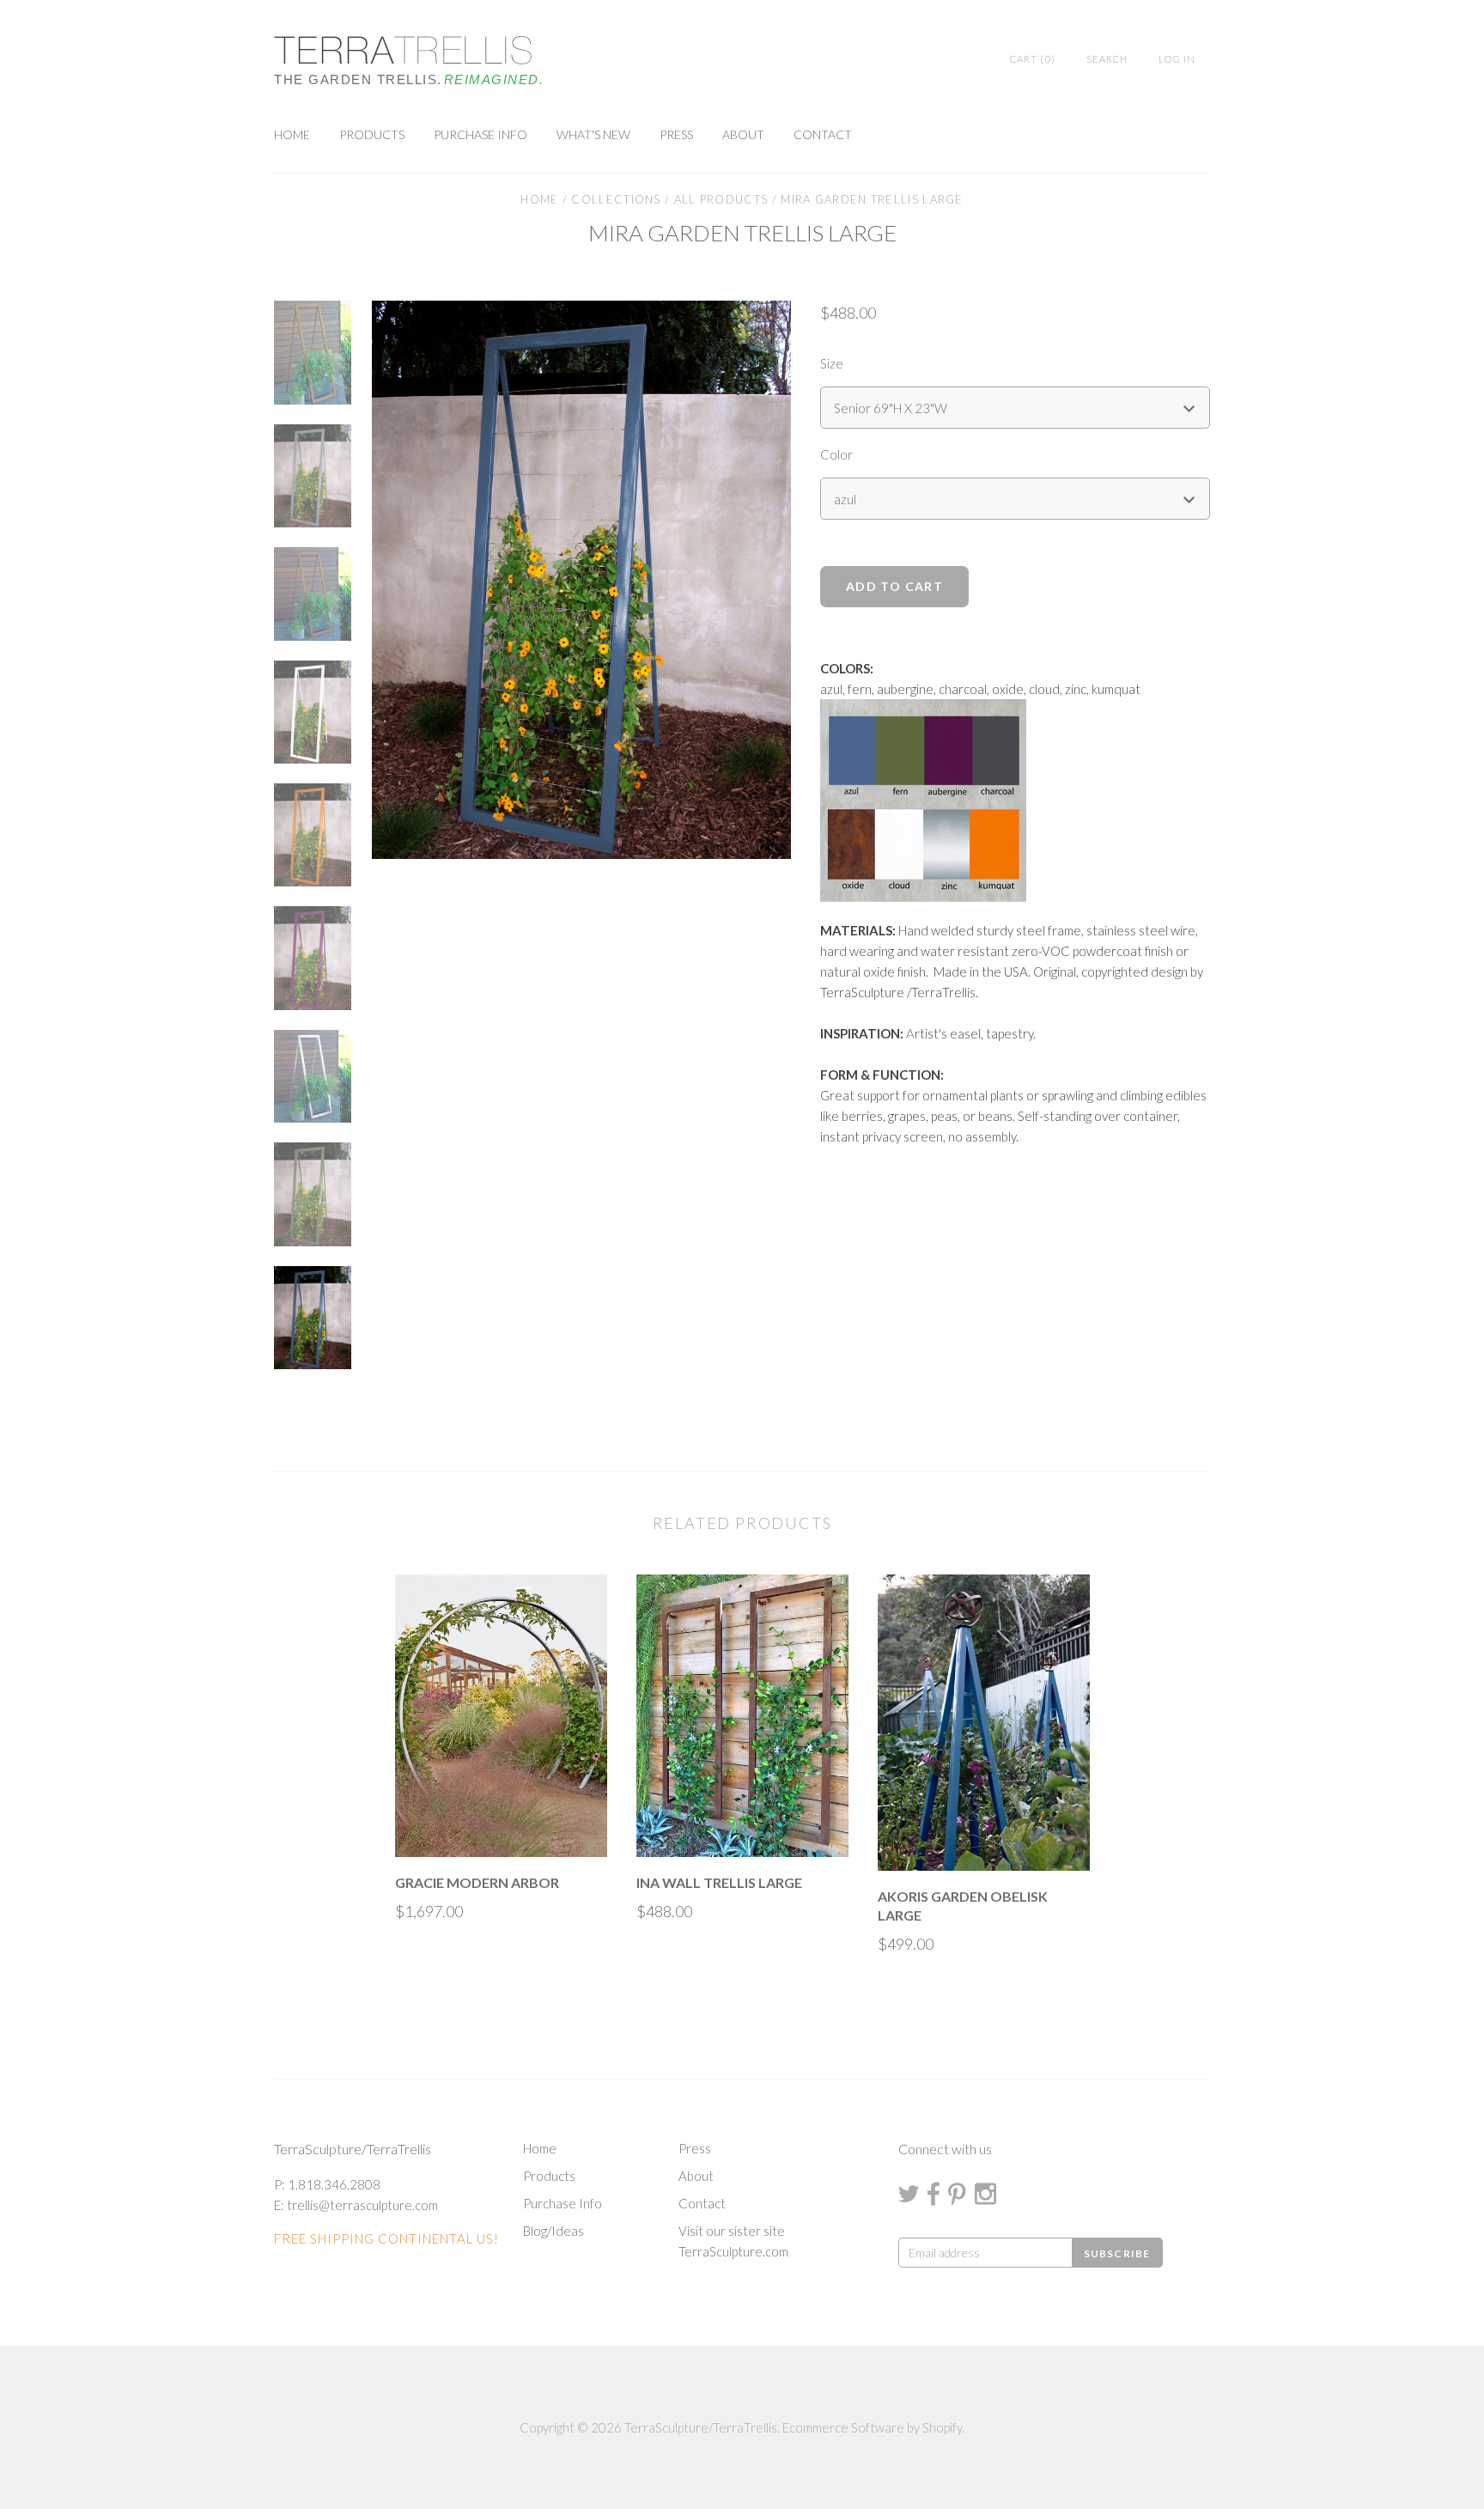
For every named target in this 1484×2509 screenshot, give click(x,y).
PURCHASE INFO (480, 134)
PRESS (676, 134)
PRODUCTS (372, 134)
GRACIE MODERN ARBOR (477, 1882)
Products (549, 2176)
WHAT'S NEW (593, 134)
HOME (292, 134)
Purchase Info (563, 2203)
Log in (1177, 59)
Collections (616, 199)
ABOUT (743, 134)
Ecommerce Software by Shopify (872, 2427)
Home (539, 199)
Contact (702, 2203)
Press (695, 2148)
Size (832, 363)
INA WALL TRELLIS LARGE (719, 1882)
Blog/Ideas (553, 2231)
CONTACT (823, 134)
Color (836, 454)
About (696, 2176)
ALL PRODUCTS (721, 199)
